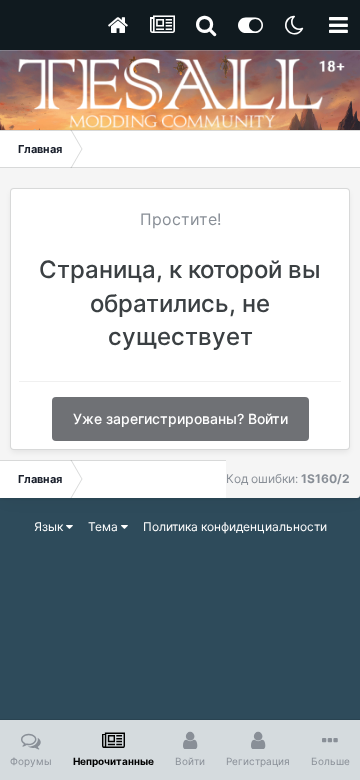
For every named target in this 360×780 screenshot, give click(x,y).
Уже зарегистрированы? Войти (180, 418)
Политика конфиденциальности (235, 526)
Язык (50, 526)
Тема (104, 526)
